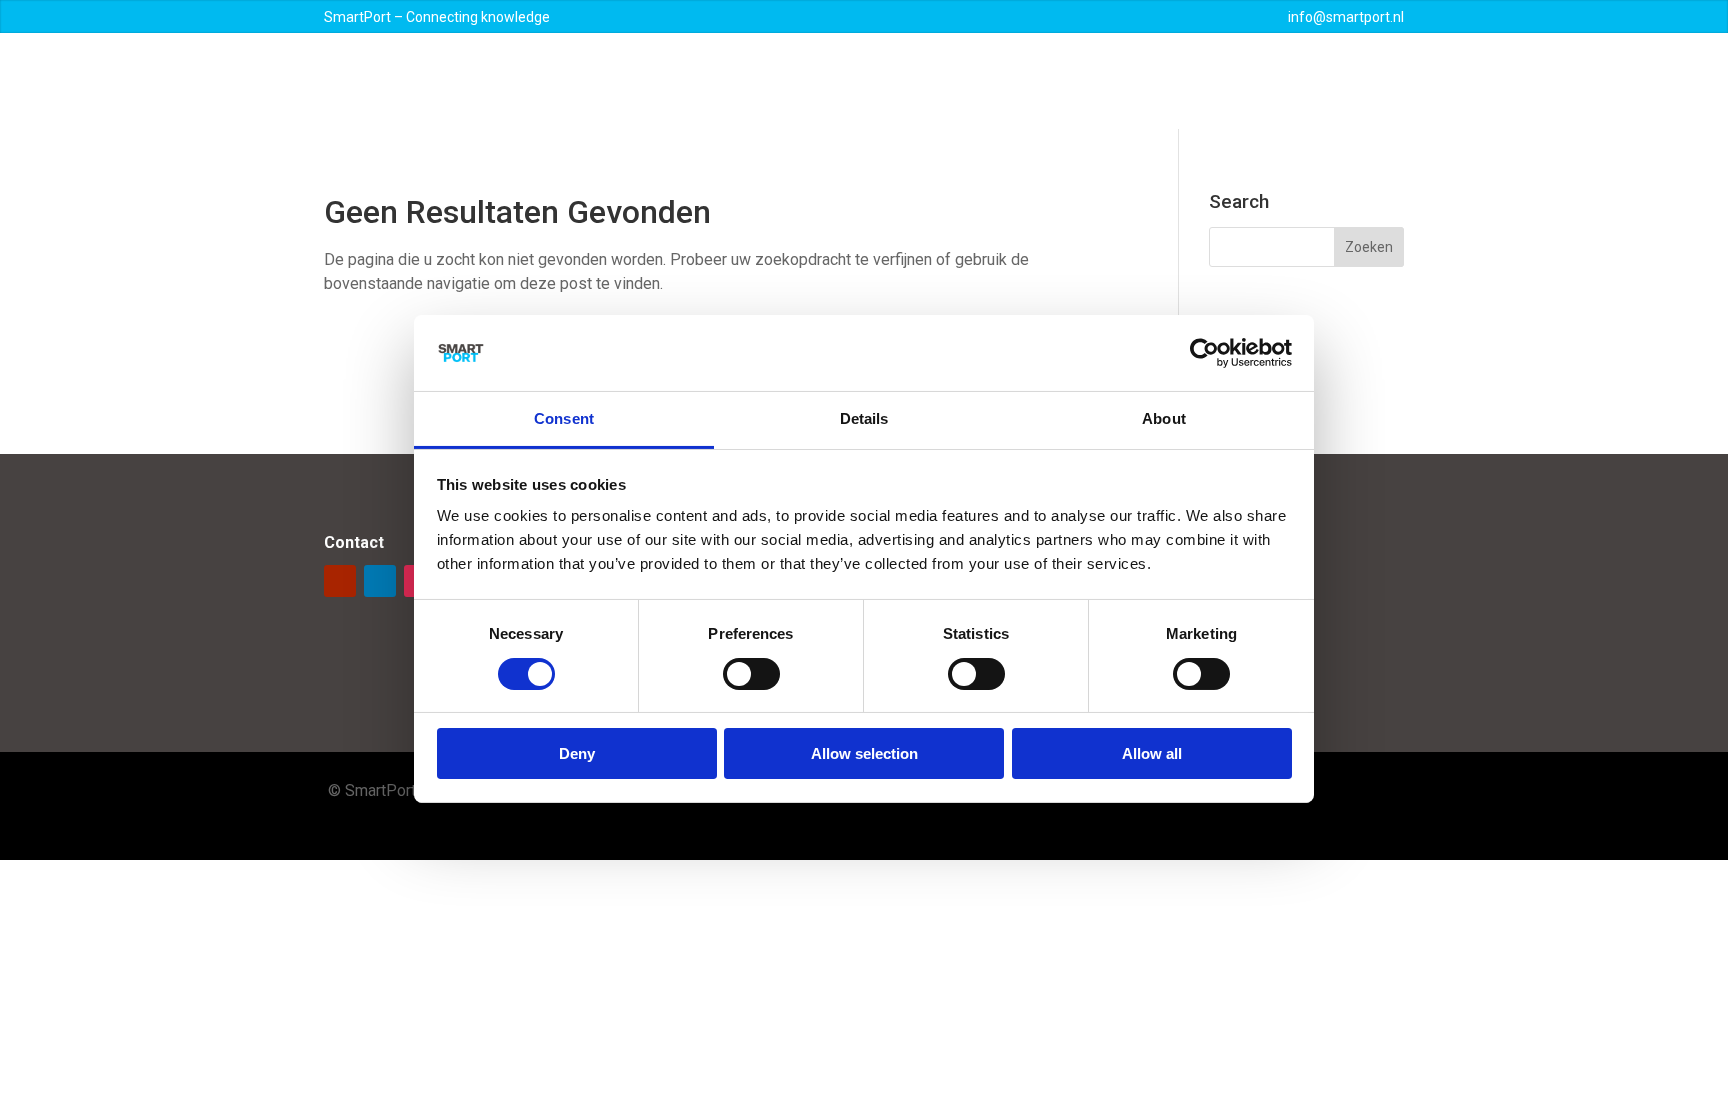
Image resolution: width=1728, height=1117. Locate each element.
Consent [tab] (564, 418)
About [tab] (1164, 418)
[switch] (751, 674)
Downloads (1212, 81)
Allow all (1152, 753)
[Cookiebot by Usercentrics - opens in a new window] (1204, 353)
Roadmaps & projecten (930, 81)
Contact (1294, 81)
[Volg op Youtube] (340, 581)
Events (1133, 81)
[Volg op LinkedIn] (380, 581)
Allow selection (864, 753)
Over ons (788, 81)
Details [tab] (864, 418)
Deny (577, 753)
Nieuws (1067, 81)
